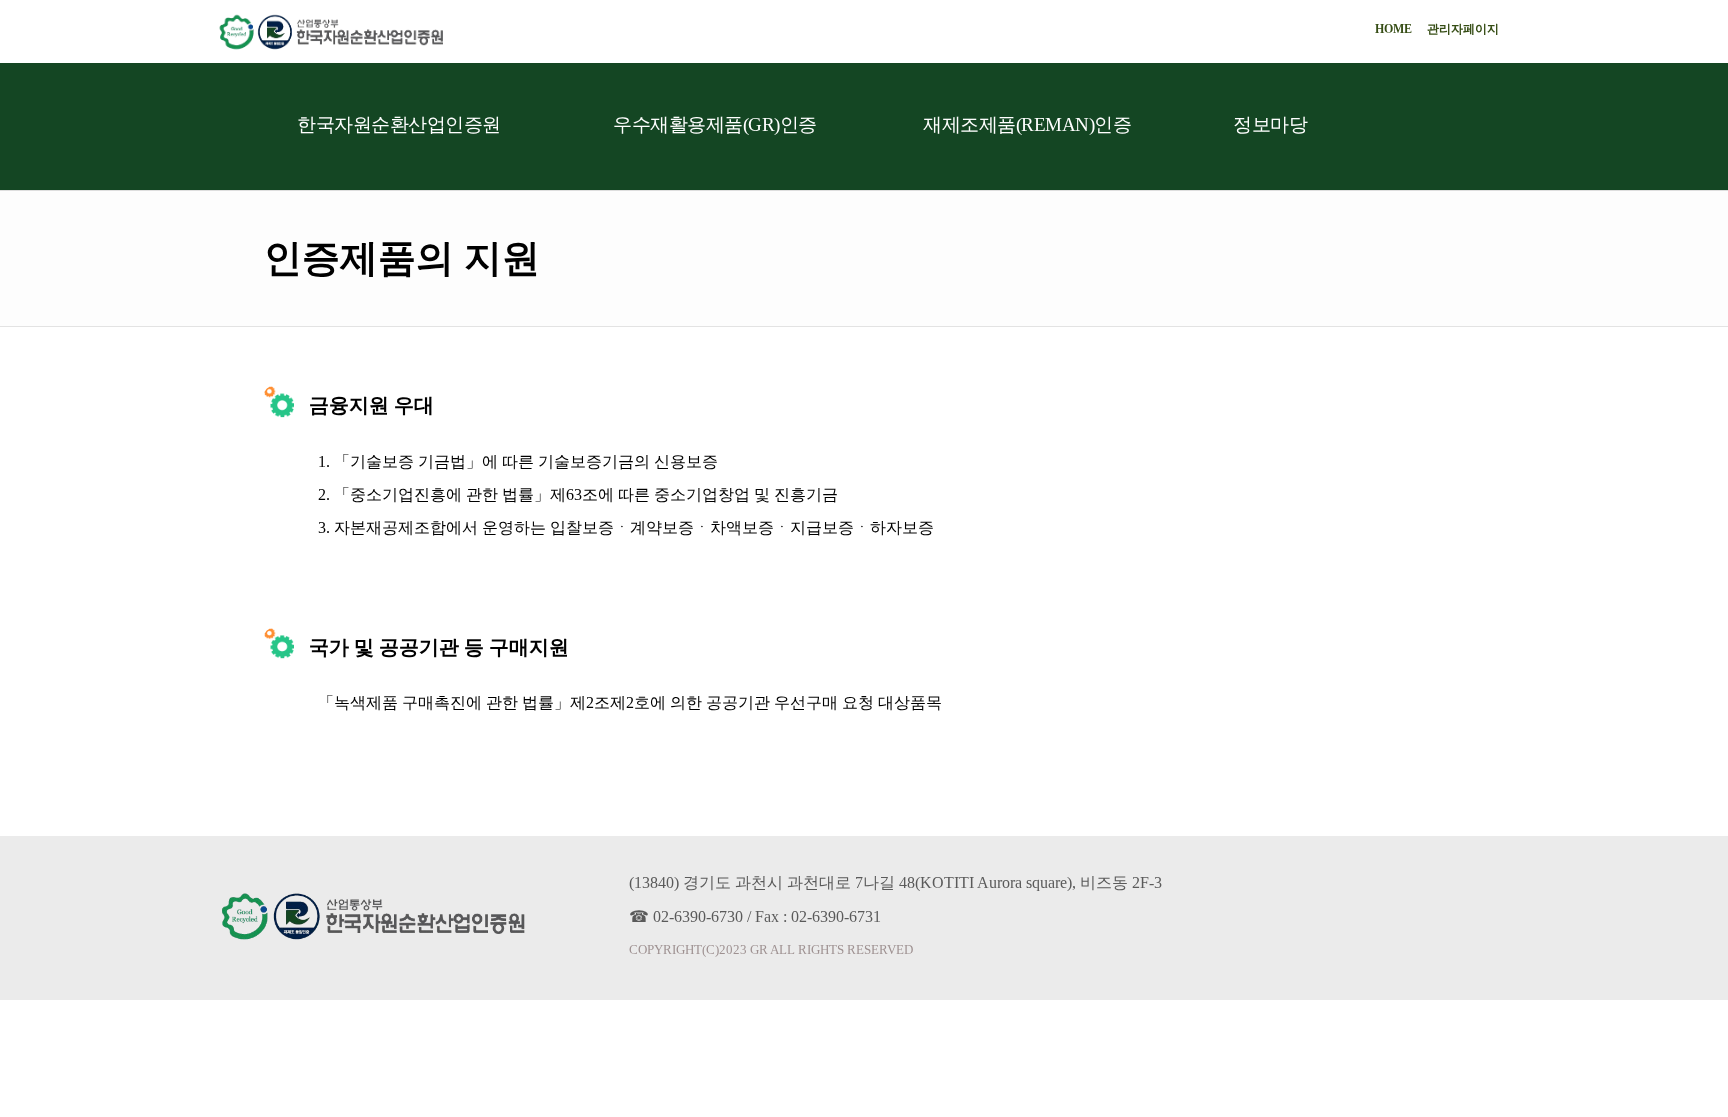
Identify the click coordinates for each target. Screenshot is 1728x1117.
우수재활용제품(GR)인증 (715, 124)
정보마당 (1270, 124)
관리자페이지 (1463, 29)
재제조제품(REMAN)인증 (1027, 124)
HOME (1393, 29)
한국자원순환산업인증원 (399, 124)
